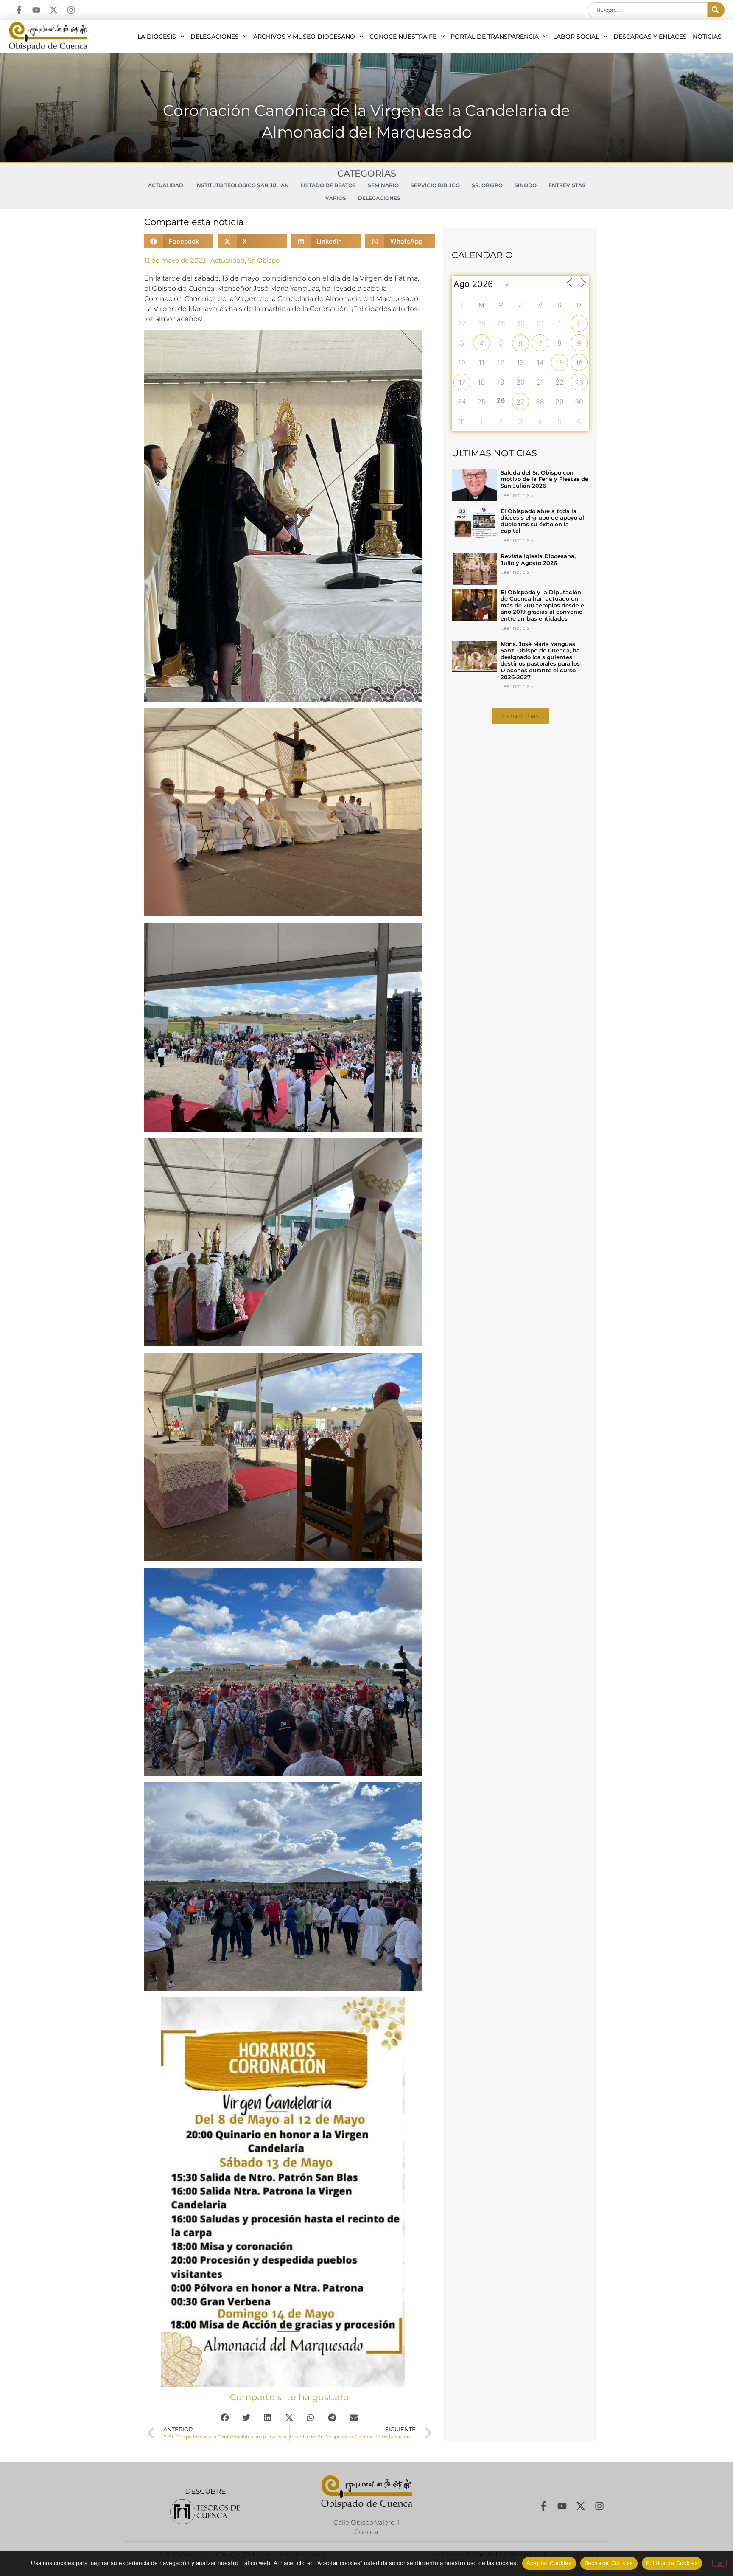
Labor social (576, 37)
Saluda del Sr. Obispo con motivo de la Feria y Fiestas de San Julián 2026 (544, 479)
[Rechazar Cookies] (719, 2563)
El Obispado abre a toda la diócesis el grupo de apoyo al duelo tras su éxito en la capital (542, 521)
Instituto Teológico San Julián (242, 185)
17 (462, 382)
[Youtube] (36, 10)
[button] (179, 241)
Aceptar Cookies (549, 2563)
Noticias (707, 37)
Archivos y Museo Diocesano (304, 37)
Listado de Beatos (328, 185)
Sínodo (526, 185)
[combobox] (648, 10)
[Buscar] (716, 10)
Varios (336, 198)
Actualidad (166, 185)
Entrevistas (567, 185)
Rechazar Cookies (609, 2563)
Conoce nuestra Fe (403, 37)
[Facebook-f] (19, 10)
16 (579, 363)
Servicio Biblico (435, 185)
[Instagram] (71, 10)
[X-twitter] (54, 10)
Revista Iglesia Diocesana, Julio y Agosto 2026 (538, 559)
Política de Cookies (672, 2563)
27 (520, 402)
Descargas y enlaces (650, 37)
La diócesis (157, 37)
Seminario (383, 185)
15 (560, 363)
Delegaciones (215, 37)
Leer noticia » (517, 495)
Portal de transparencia (495, 37)
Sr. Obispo (487, 185)
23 (579, 382)
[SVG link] (205, 2512)
